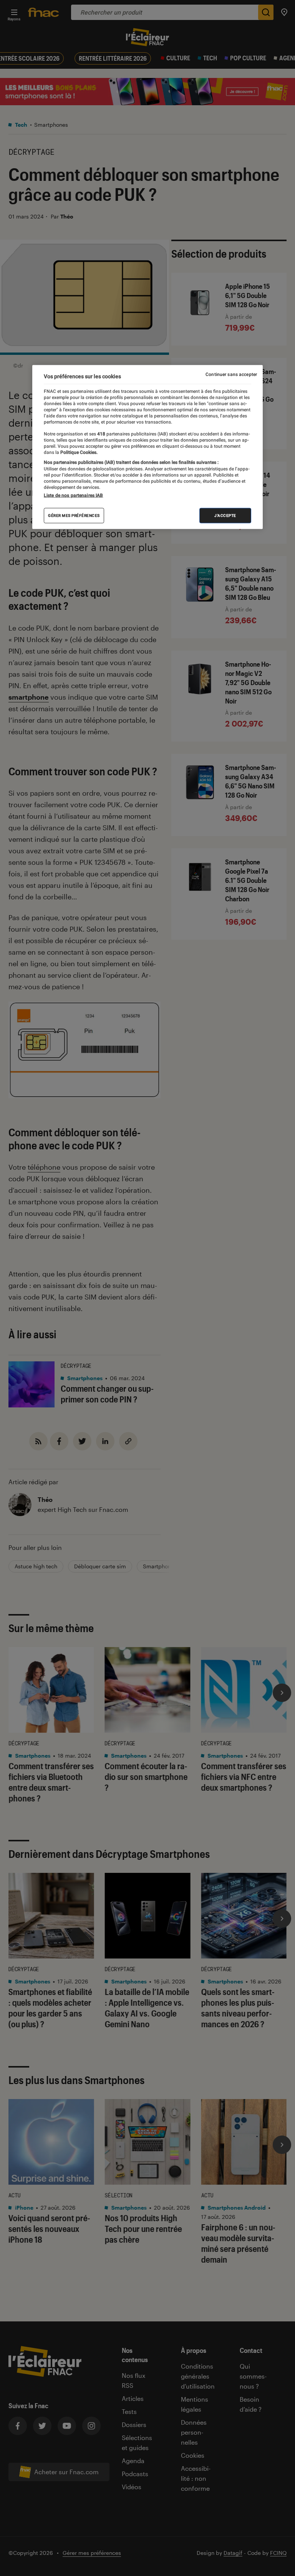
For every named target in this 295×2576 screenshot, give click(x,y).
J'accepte (225, 515)
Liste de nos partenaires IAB (73, 495)
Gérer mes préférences (74, 515)
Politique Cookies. (78, 452)
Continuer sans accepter (231, 374)
